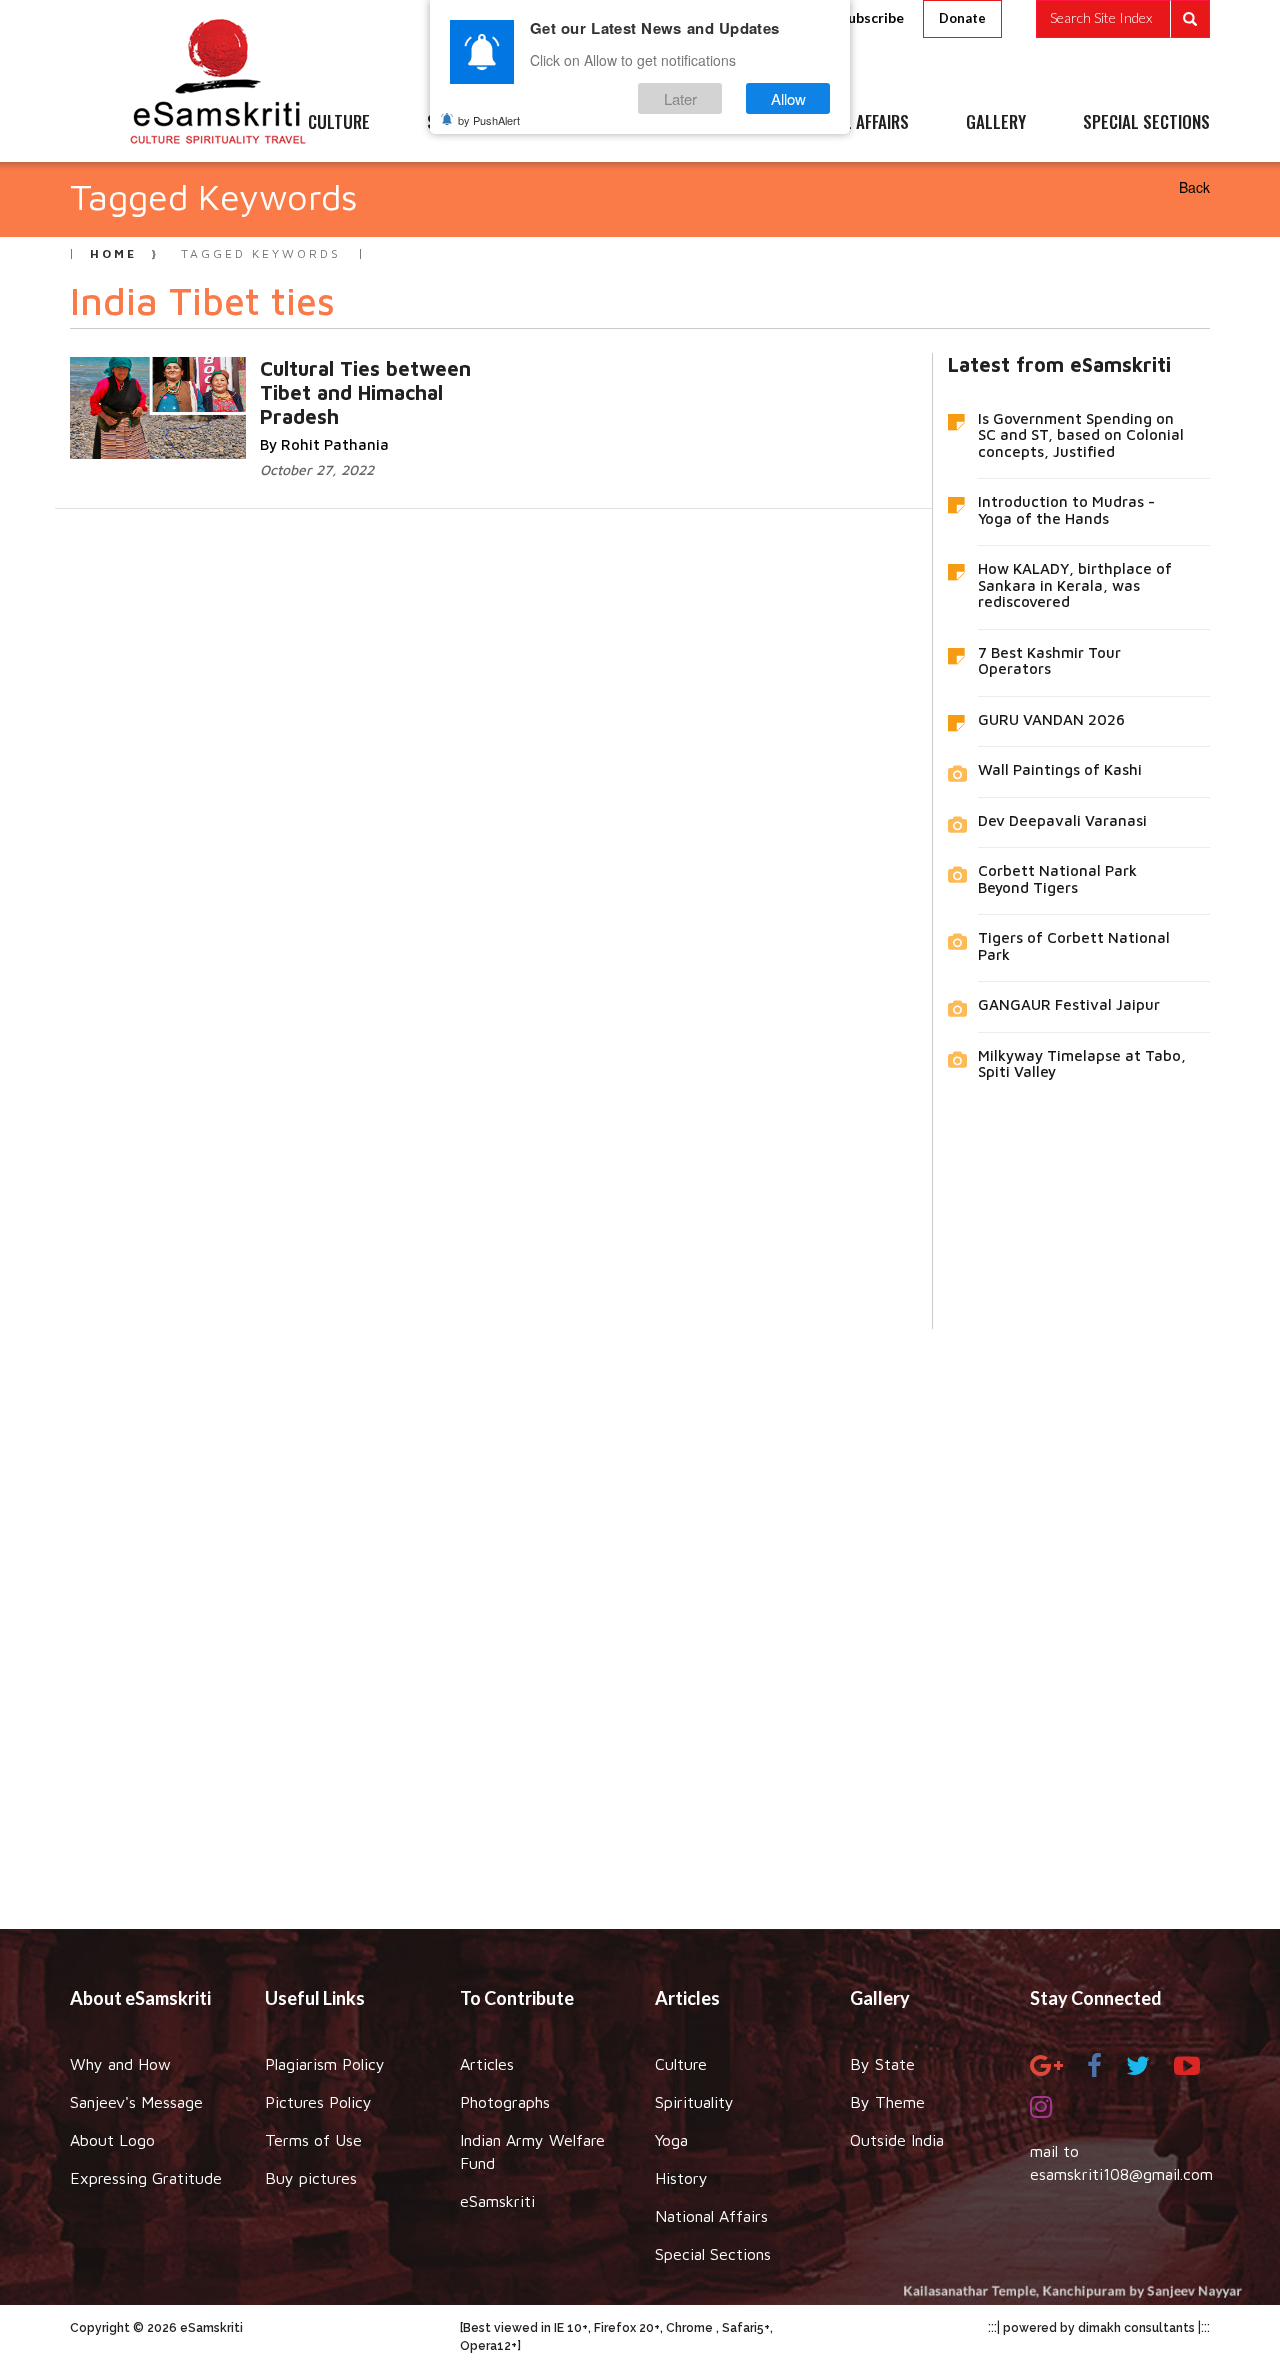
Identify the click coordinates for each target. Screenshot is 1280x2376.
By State (882, 2064)
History (681, 2178)
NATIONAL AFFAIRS (847, 123)
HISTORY (699, 123)
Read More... (282, 388)
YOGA (594, 123)
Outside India (897, 2140)
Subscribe (872, 17)
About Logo (112, 2140)
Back (1194, 187)
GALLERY (996, 123)
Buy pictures (311, 2178)
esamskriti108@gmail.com (1121, 2174)
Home (113, 253)
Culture (681, 2064)
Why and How (120, 2064)
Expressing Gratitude (146, 2178)
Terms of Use (313, 2140)
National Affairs (711, 2216)
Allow (788, 98)
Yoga (671, 2140)
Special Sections (713, 2254)
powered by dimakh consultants (1099, 2328)
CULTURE (339, 123)
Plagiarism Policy (325, 2064)
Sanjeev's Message (136, 2102)
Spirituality (694, 2102)
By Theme (887, 2102)
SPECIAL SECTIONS (1146, 123)
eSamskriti (497, 2201)
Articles (487, 2064)
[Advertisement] (640, 1614)
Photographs (505, 2102)
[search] (1123, 19)
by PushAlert (489, 120)
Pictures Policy (318, 2102)
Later (680, 98)
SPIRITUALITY (473, 123)
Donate (962, 18)
